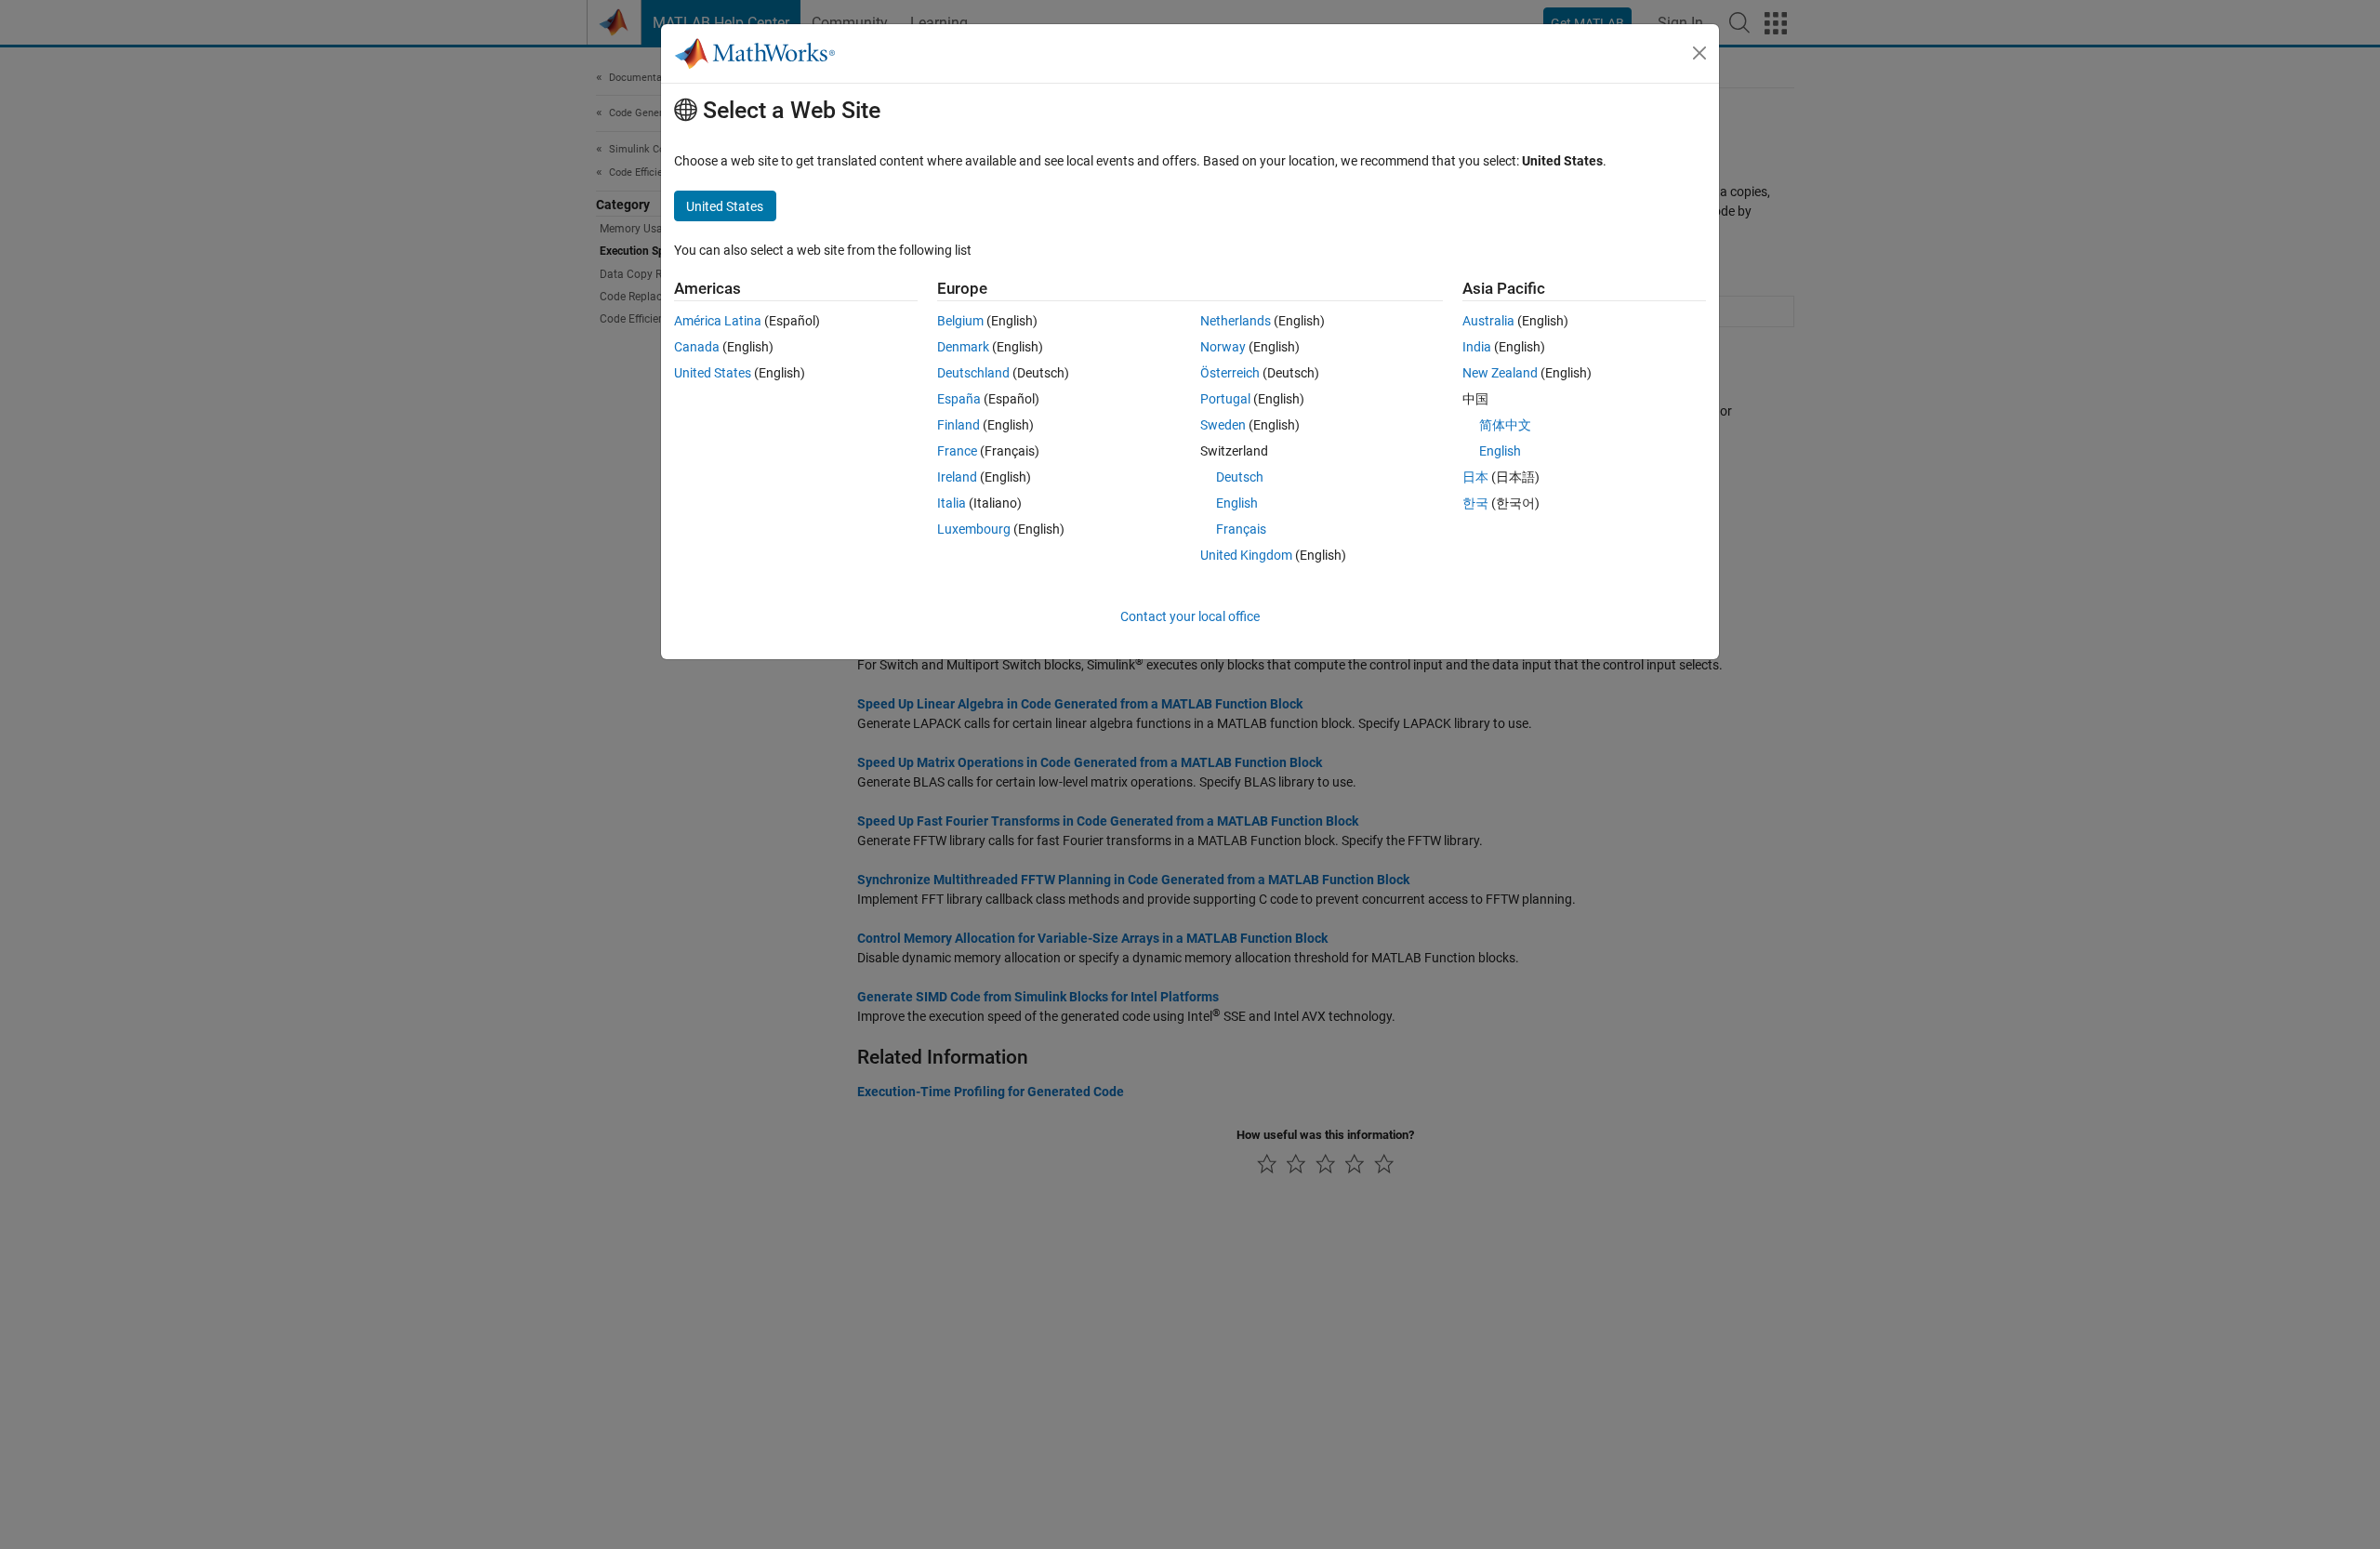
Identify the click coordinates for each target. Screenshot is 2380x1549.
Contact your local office (1190, 616)
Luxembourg (974, 529)
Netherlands (1236, 321)
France (957, 451)
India (1477, 347)
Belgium (960, 321)
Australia (1488, 321)
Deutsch (1240, 477)
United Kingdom (1246, 555)
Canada (697, 347)
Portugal (1225, 399)
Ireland (957, 477)
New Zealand (1500, 373)
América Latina (718, 321)
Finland (959, 425)
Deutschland (973, 373)
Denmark (963, 347)
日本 (1475, 477)
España (959, 399)
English (1237, 503)
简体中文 (1505, 425)
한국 (1475, 503)
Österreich (1230, 373)
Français (1241, 529)
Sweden (1223, 425)
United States (713, 373)
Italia (952, 503)
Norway (1223, 347)
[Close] (1699, 53)
